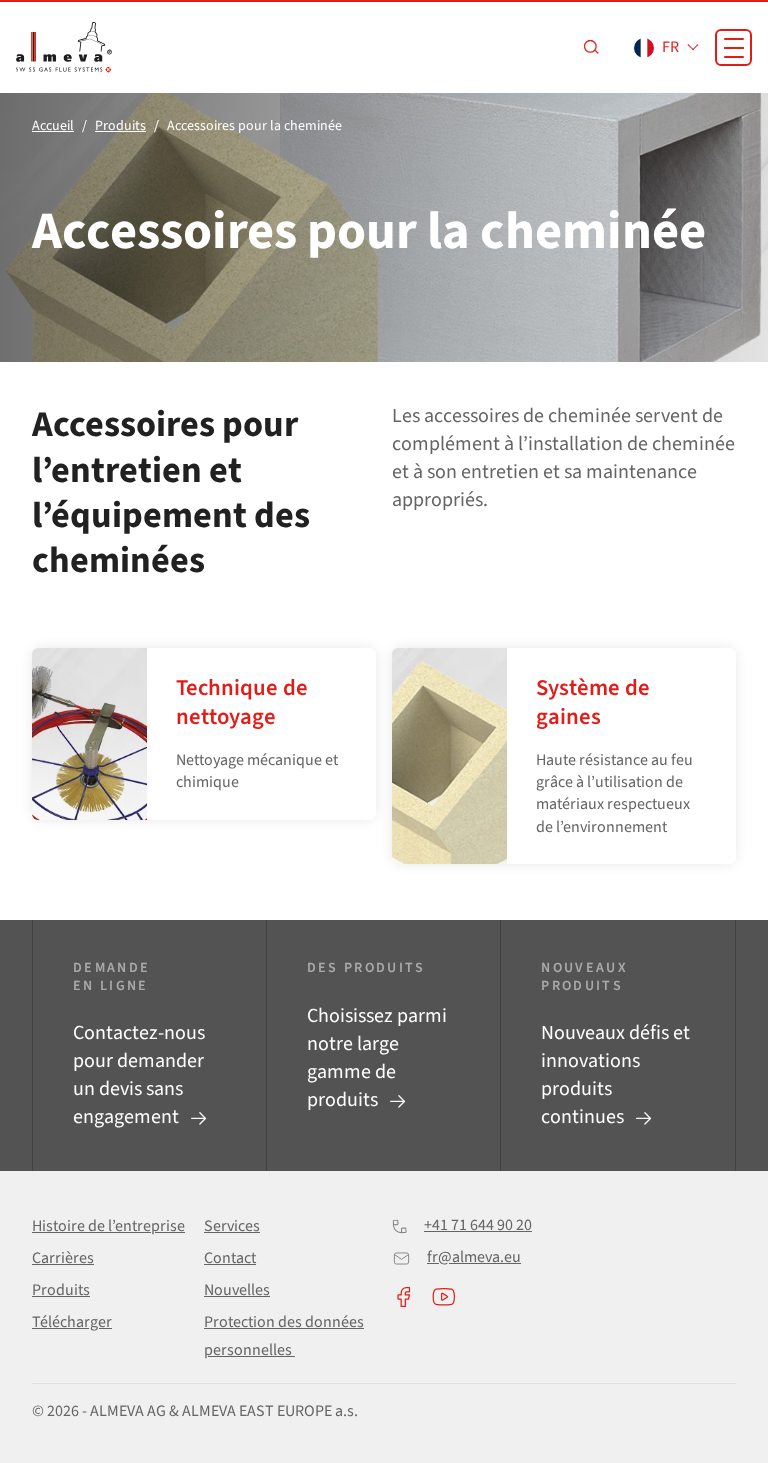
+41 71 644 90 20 (478, 1225)
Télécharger (72, 1322)
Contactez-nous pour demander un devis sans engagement (139, 1075)
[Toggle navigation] (733, 47)
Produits (61, 1290)
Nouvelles (237, 1290)
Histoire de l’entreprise (108, 1226)
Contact (230, 1258)
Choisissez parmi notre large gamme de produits (377, 1058)
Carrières (63, 1258)
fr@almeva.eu (474, 1257)
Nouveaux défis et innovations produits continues (615, 1075)
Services (232, 1226)
